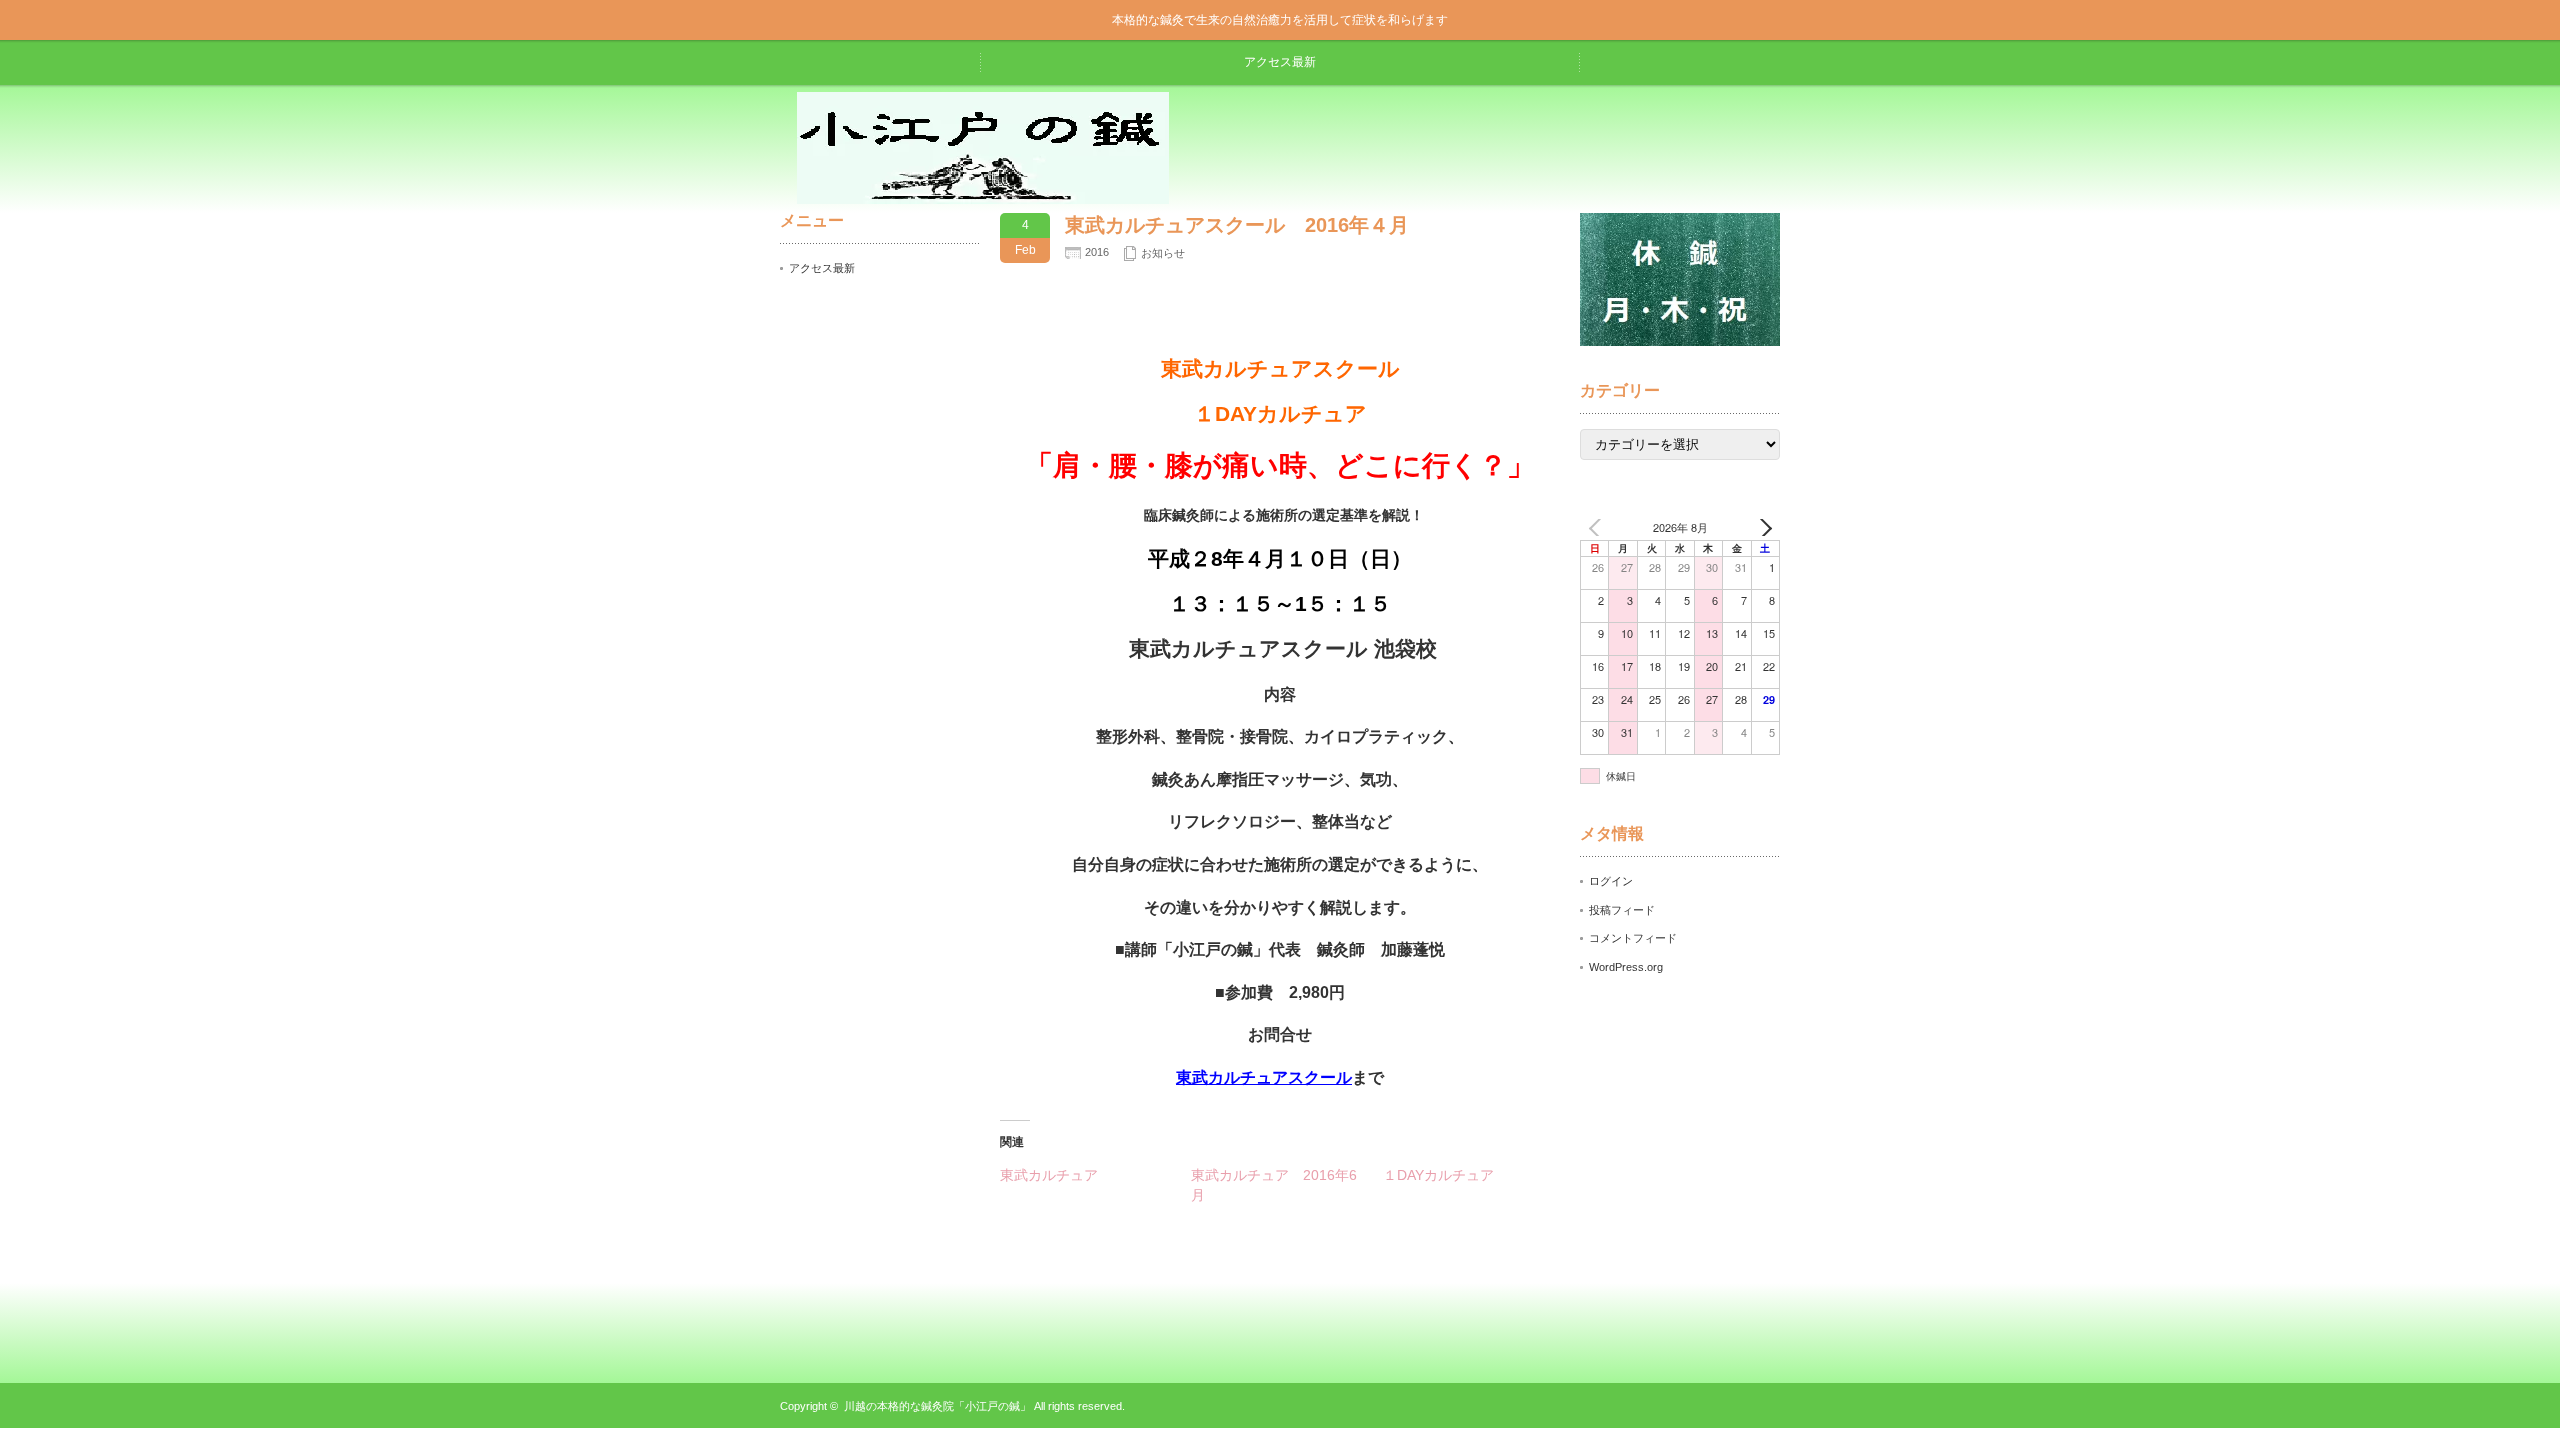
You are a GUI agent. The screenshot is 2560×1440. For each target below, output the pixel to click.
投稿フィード (1622, 910)
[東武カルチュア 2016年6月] (1286, 1185)
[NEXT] (1761, 527)
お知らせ (1163, 253)
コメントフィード (1633, 938)
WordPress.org (1626, 967)
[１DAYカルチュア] (1478, 1175)
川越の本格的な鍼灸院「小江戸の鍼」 (937, 1406)
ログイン (1611, 881)
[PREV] (1599, 527)
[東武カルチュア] (1095, 1175)
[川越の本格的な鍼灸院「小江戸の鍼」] (983, 196)
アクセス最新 (1280, 62)
